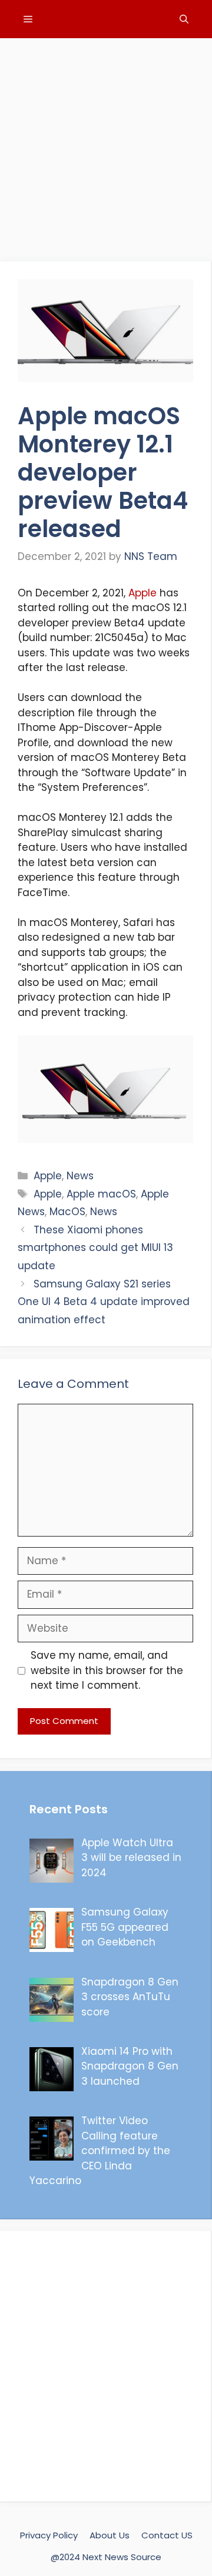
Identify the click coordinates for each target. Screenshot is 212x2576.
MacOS (67, 1212)
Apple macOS (101, 1194)
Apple (143, 593)
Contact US (167, 2535)
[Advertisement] (106, 144)
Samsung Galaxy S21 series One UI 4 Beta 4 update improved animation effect (104, 1302)
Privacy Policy (49, 2535)
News (80, 1176)
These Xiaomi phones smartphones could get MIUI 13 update (95, 1248)
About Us (110, 2535)
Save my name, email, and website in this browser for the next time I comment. (107, 1670)
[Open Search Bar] (184, 19)
